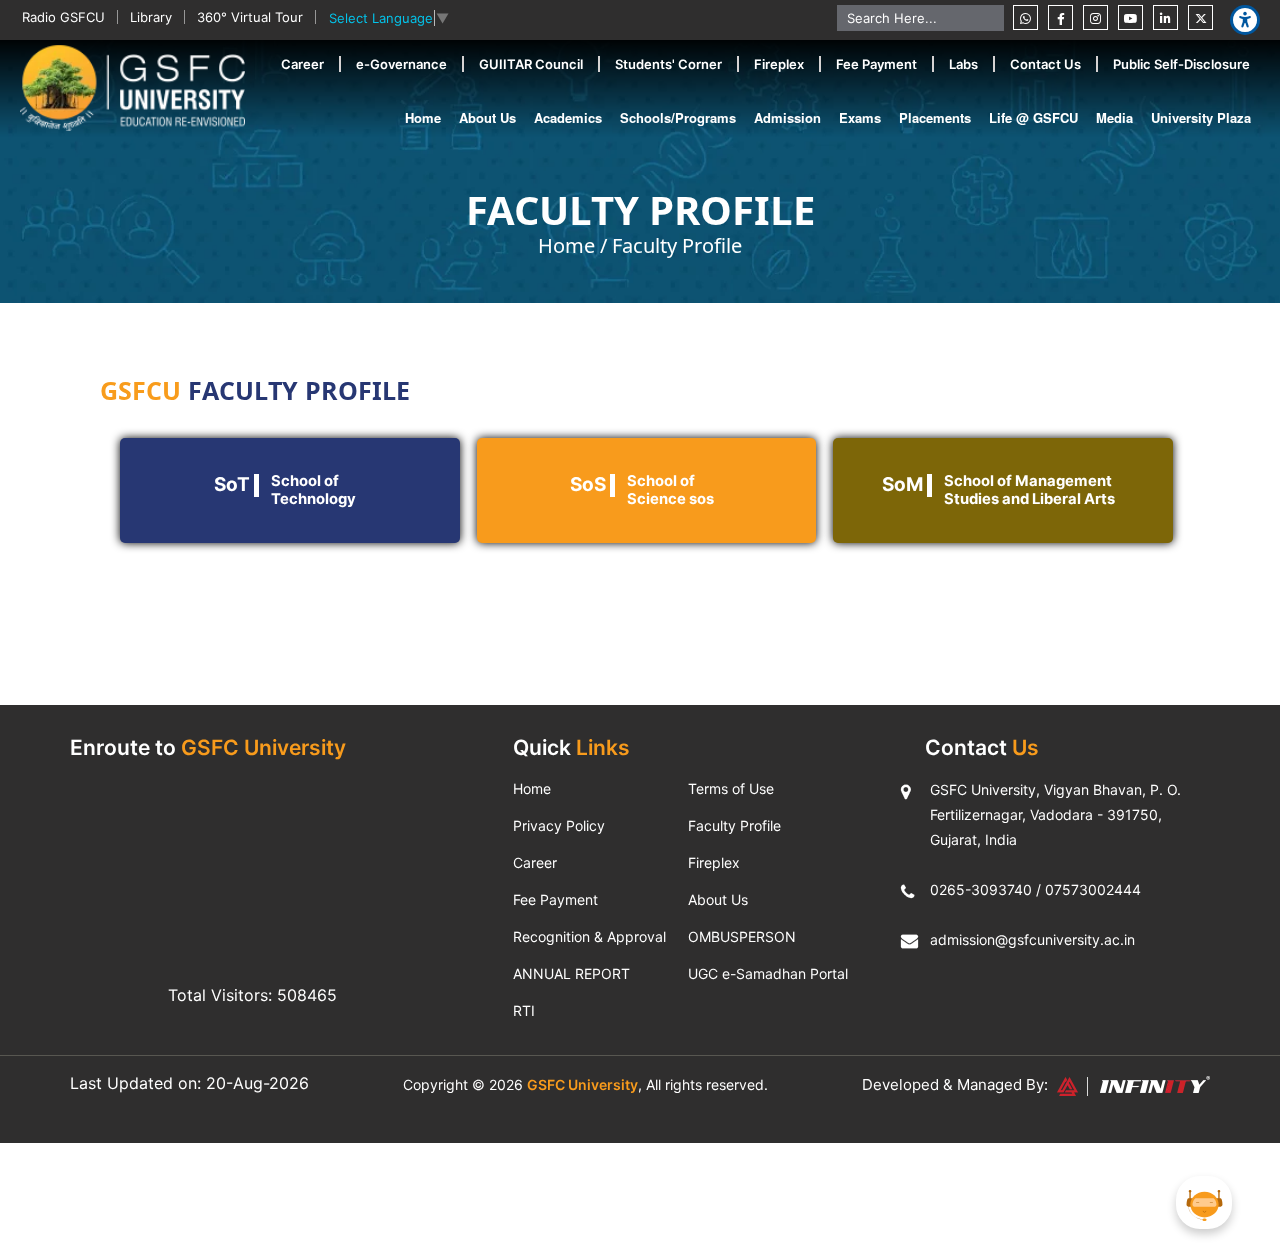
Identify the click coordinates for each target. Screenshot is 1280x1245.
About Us (718, 899)
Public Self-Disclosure (1181, 64)
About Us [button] (487, 117)
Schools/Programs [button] (678, 117)
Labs (963, 64)
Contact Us (1045, 64)
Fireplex (779, 64)
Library (151, 17)
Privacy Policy (559, 825)
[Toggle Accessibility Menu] (1245, 20)
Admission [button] (787, 117)
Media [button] (1114, 117)
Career (302, 64)
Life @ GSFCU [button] (1033, 117)
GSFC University (582, 1084)
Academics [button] (568, 117)
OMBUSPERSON (742, 936)
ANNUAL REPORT (571, 973)
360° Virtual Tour (250, 17)
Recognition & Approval (589, 936)
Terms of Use (731, 788)
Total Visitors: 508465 (252, 995)
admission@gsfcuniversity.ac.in (1032, 939)
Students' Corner (668, 64)
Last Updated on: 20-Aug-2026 (189, 1083)
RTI (524, 1010)
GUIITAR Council (531, 64)
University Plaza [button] (1201, 117)
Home (423, 117)
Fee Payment (876, 64)
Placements (935, 117)
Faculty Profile (677, 245)
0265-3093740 (981, 889)
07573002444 (1093, 889)
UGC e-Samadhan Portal (768, 973)
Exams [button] (860, 117)
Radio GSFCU (63, 17)
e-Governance (401, 64)
